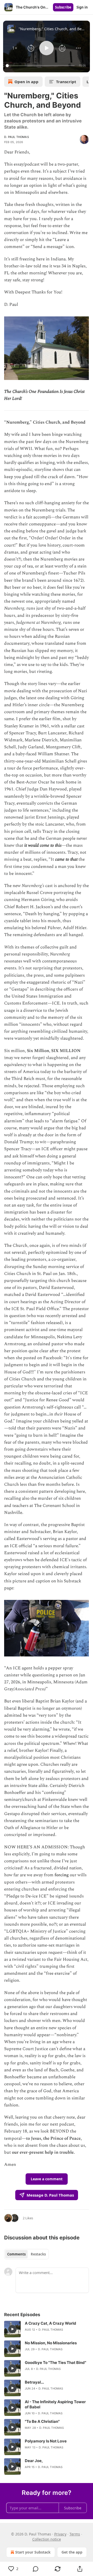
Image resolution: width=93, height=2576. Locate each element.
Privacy (60, 2534)
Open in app (26, 82)
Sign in (82, 7)
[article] (47, 2329)
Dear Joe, (34, 2461)
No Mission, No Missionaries (51, 2343)
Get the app (72, 2552)
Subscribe (63, 7)
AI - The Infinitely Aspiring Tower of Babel (55, 2404)
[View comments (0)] (36, 2569)
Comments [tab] (16, 2254)
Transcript (66, 82)
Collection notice (47, 2539)
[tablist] (26, 2254)
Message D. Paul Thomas (50, 2195)
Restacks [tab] (38, 2254)
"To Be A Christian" (42, 2421)
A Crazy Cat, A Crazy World (51, 2323)
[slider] (41, 66)
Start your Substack (33, 2552)
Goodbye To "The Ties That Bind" (56, 2363)
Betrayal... (34, 2382)
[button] (15, 48)
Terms (75, 2534)
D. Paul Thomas (17, 137)
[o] (12, 2329)
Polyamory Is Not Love (46, 2441)
